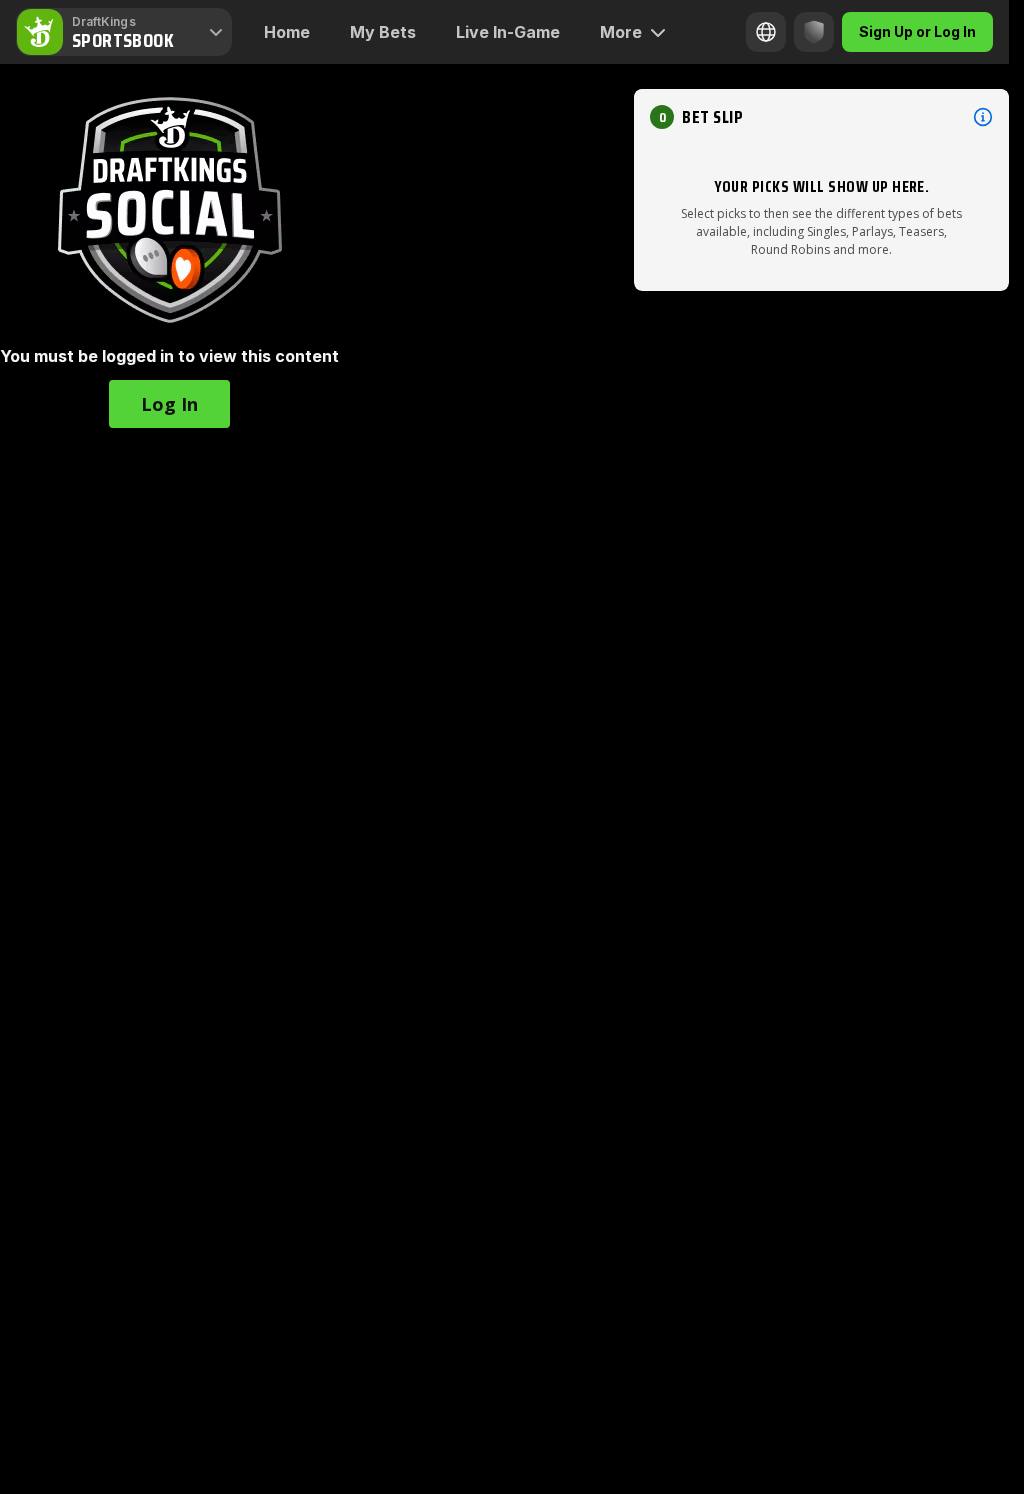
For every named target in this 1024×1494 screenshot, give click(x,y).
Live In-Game (508, 32)
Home (287, 32)
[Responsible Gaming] (814, 32)
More (621, 32)
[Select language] (766, 32)
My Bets (383, 32)
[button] (169, 404)
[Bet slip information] (983, 117)
